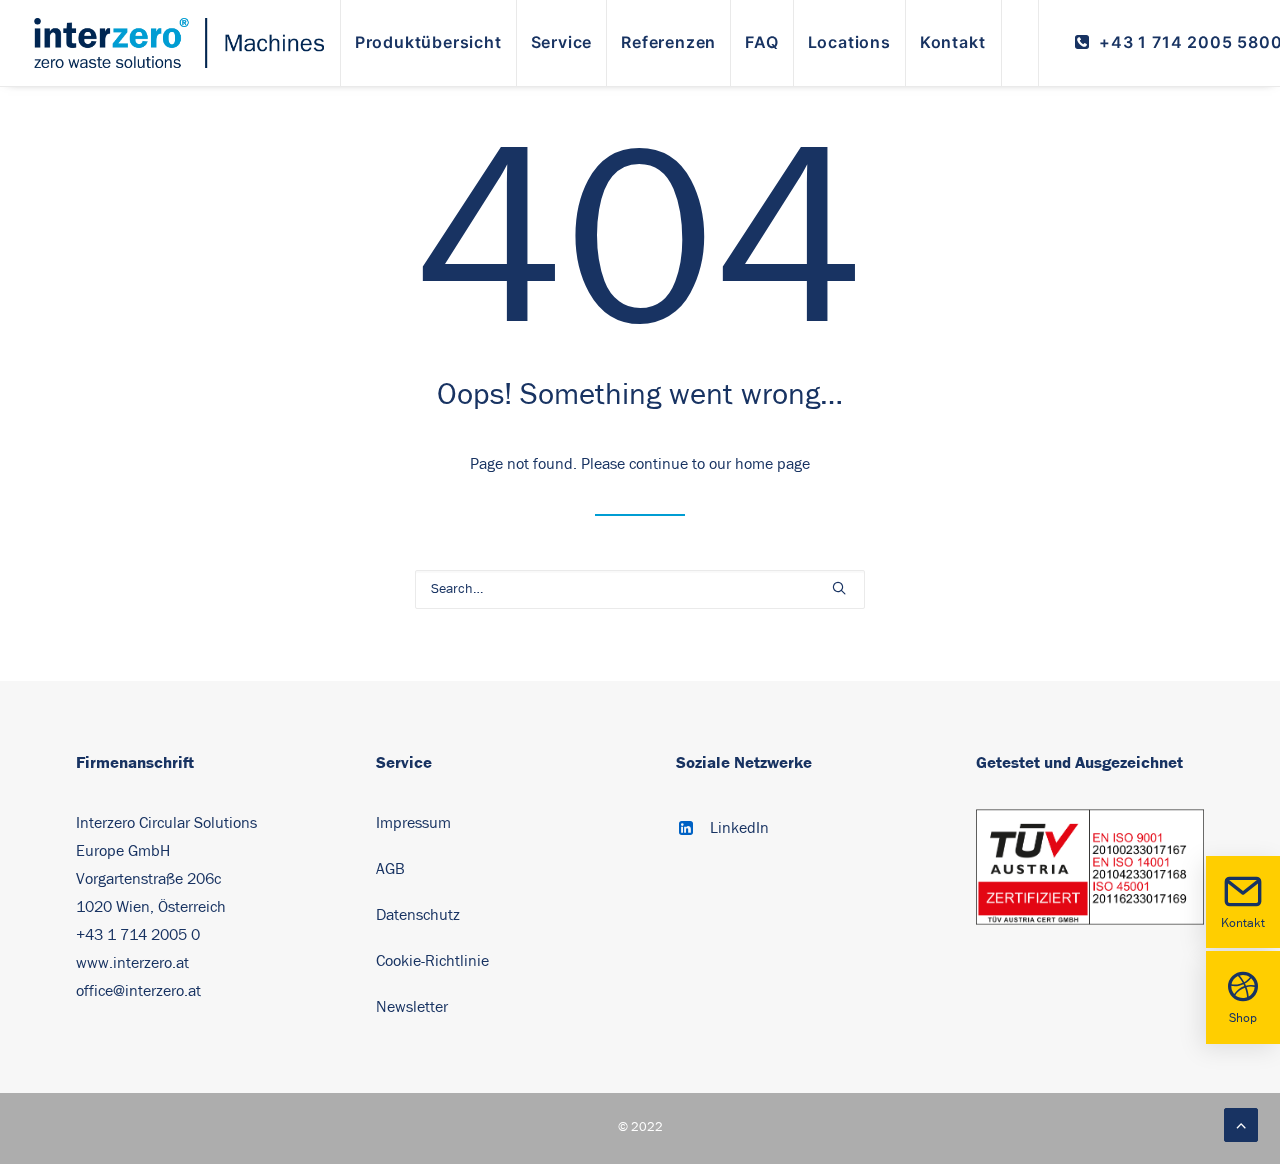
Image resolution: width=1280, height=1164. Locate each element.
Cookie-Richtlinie (434, 961)
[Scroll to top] (1241, 1124)
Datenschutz (418, 915)
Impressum (413, 823)
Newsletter (412, 1007)
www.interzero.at (132, 963)
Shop (1243, 1018)
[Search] (640, 589)
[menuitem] (429, 43)
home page (772, 464)
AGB (390, 869)
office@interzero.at (138, 991)
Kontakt (1243, 923)
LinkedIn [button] (739, 828)
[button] (839, 588)
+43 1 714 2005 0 (138, 935)
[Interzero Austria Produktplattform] (179, 43)
